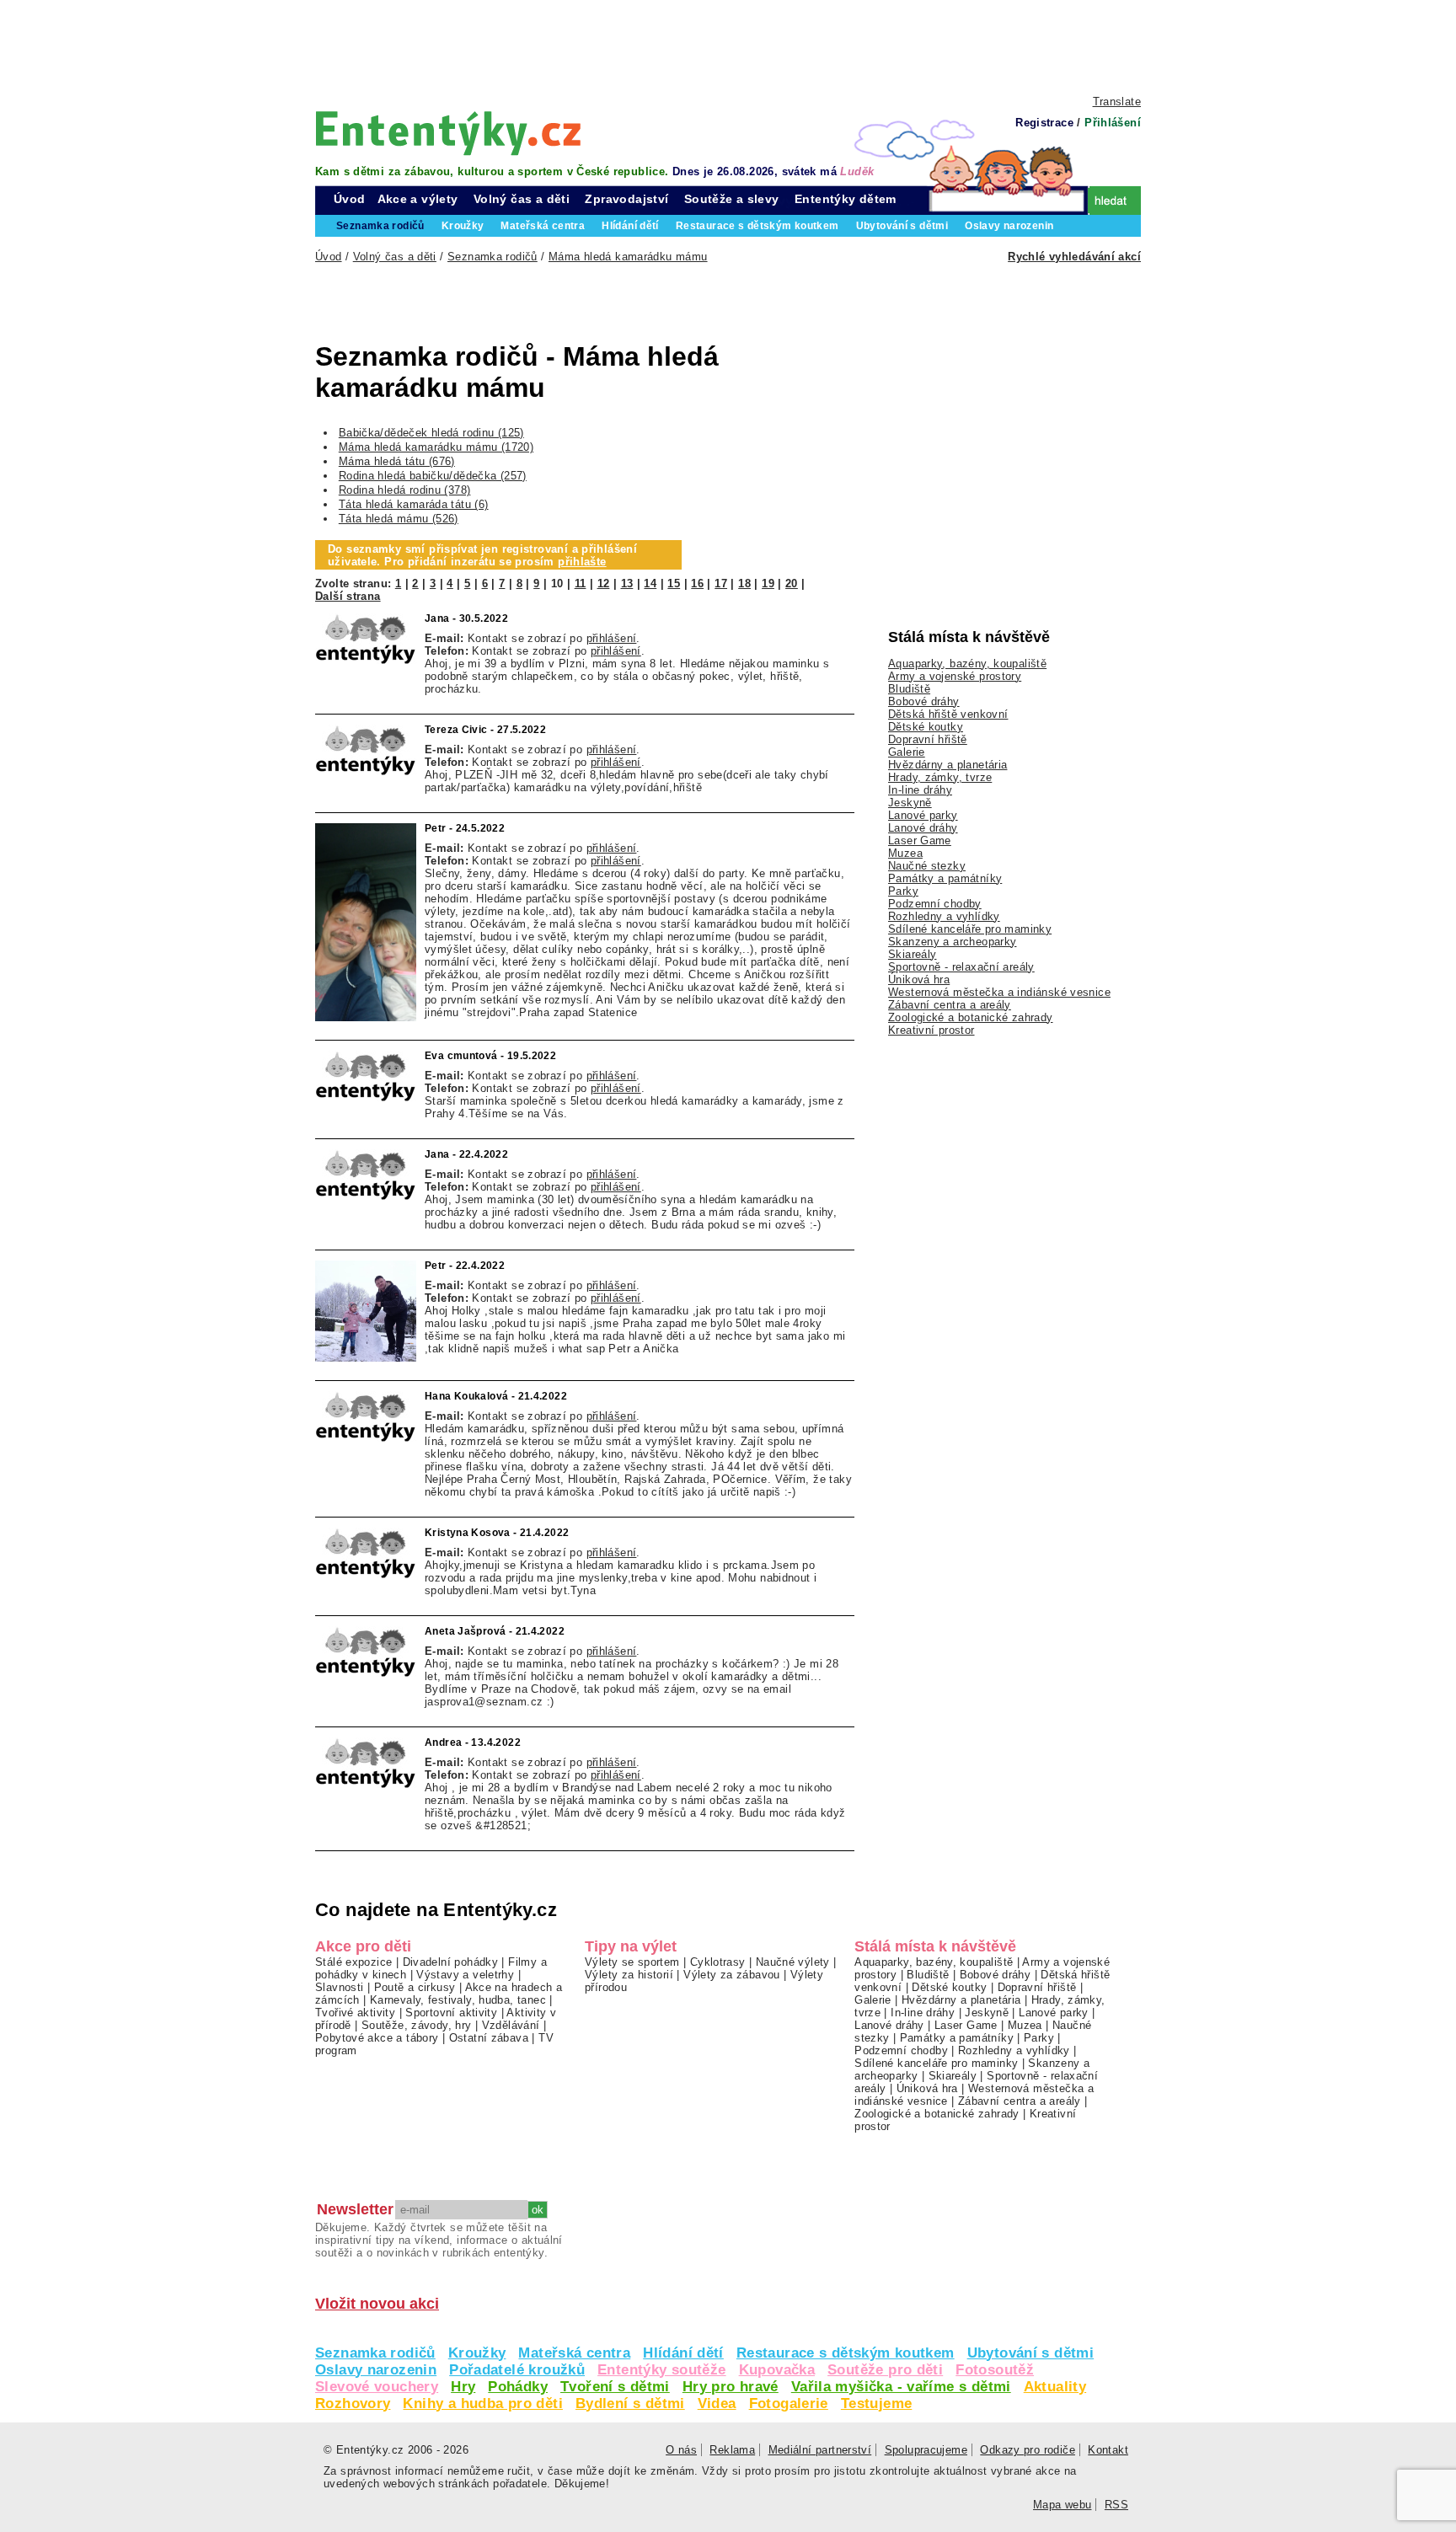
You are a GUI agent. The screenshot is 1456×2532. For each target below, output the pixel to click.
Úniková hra (919, 980)
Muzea (905, 853)
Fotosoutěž (995, 2370)
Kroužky (477, 2353)
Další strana (348, 596)
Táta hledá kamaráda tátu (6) (414, 504)
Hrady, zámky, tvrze (940, 777)
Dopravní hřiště (928, 739)
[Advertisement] (728, 46)
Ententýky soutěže (662, 2370)
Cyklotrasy (718, 1962)
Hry (463, 2387)
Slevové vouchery (377, 2387)
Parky (903, 891)
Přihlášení (1113, 123)
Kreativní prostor (931, 1030)
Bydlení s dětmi (630, 2404)
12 (604, 583)
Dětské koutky (926, 727)
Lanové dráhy (923, 828)
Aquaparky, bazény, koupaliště (967, 664)
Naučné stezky (927, 866)
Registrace (1044, 123)
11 (581, 583)
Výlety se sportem (632, 1962)
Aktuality (1055, 2387)
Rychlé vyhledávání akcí (1074, 257)
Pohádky (518, 2387)
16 (697, 583)
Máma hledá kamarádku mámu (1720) (436, 447)
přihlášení (612, 638)
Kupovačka (777, 2370)
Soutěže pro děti (885, 2370)
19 (768, 583)
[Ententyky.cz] (448, 133)
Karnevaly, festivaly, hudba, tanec (458, 2000)
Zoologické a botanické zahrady (971, 1017)
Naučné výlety (793, 1962)
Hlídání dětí (683, 2353)
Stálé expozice (353, 1962)
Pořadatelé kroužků (517, 2370)
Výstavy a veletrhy (465, 1975)
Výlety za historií (629, 1975)
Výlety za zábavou (732, 1975)
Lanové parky (923, 815)
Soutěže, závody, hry (417, 2025)
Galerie (907, 752)
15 (674, 583)
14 (650, 583)
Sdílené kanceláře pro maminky (970, 929)
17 (721, 583)
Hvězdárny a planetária (947, 765)
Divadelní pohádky (451, 1962)
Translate (1117, 102)
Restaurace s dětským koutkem (846, 2353)
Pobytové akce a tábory (377, 2038)
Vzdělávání (511, 2025)
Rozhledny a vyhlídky (944, 916)
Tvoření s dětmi (615, 2387)
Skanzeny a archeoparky (952, 942)
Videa (717, 2404)
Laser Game (920, 840)
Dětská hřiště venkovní (948, 714)
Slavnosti (339, 1987)
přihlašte (582, 562)
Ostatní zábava (489, 2038)
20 (792, 583)
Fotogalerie (789, 2404)
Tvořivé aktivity (355, 2013)
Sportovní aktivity (451, 2013)
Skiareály (912, 954)
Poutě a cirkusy (415, 1987)
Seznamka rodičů (375, 2353)
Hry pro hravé (731, 2387)
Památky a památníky (945, 878)
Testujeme (876, 2404)
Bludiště (909, 689)
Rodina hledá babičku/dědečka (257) (433, 476)
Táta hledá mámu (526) (399, 519)
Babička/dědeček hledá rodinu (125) (431, 433)
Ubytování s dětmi (1031, 2353)
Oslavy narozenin (376, 2370)
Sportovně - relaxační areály (961, 967)
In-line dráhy (920, 790)
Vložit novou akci (377, 2304)
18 (744, 583)
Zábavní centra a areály (950, 1005)
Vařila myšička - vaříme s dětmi (901, 2387)
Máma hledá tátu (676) (397, 461)
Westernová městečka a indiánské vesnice (999, 992)
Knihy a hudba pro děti (482, 2404)
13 (627, 583)
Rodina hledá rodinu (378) (405, 490)
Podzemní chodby (935, 904)
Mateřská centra (574, 2353)
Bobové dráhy (924, 701)
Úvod (350, 199)
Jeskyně (910, 803)
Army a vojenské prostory (955, 676)
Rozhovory (353, 2404)
